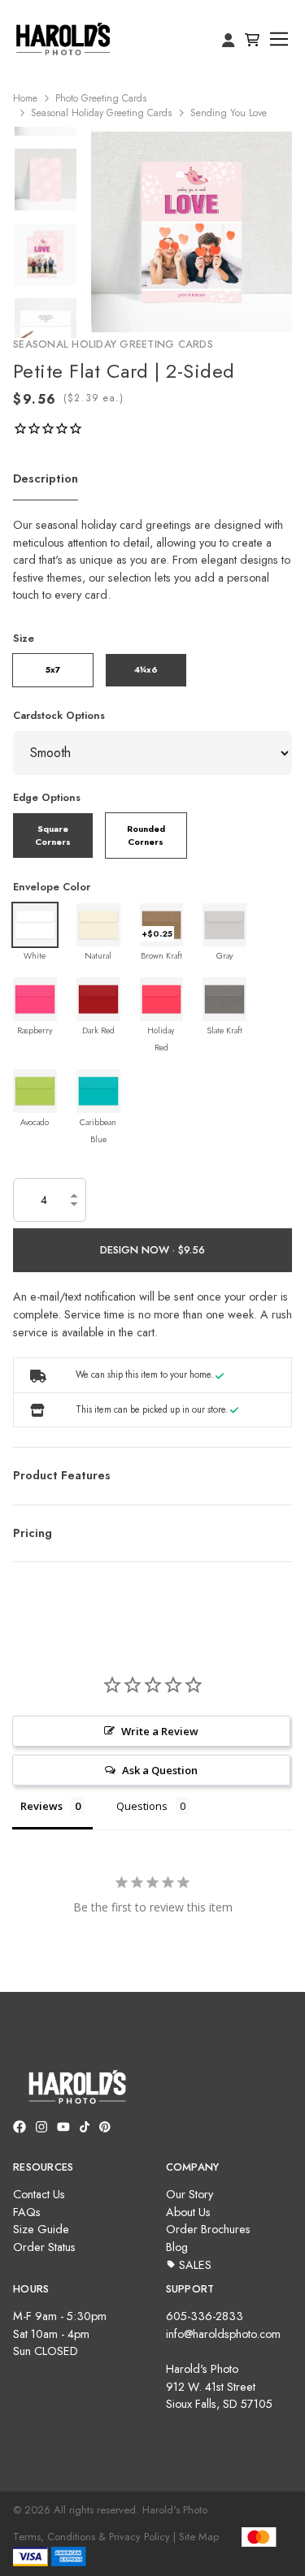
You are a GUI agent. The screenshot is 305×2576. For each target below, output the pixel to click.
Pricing (33, 1533)
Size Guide (41, 2229)
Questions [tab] (142, 1806)
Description (46, 478)
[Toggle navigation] (279, 39)
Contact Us (39, 2194)
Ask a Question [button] (160, 1770)
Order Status (44, 2247)
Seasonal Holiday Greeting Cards (101, 113)
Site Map (199, 2537)
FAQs (27, 2212)
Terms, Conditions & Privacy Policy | (94, 2537)
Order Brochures (208, 2229)
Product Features (62, 1475)
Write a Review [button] (160, 1731)
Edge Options (47, 797)
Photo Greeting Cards (101, 98)
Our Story (190, 2194)
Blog (177, 2247)
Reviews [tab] (41, 1806)
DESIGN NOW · (139, 1250)
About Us (188, 2212)
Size (24, 638)
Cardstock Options (59, 715)
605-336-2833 (205, 2316)
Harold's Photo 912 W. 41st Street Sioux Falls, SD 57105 (219, 2386)
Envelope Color (52, 887)
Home (25, 98)
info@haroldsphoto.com (223, 2334)
